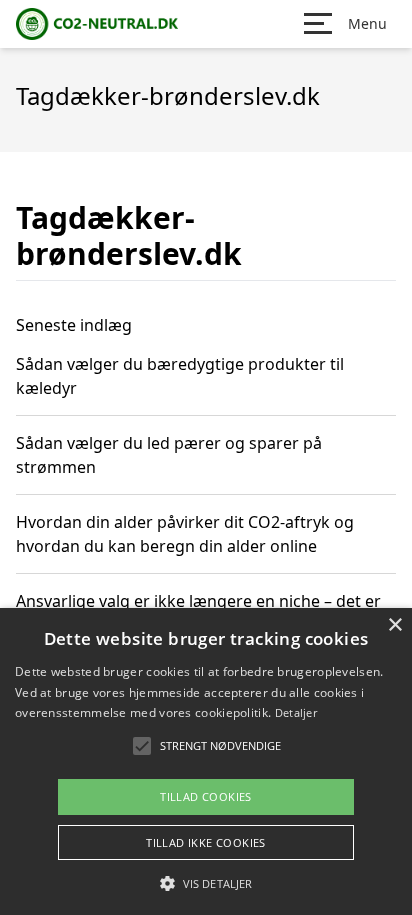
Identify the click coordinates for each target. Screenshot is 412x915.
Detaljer (296, 712)
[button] (206, 883)
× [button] (394, 625)
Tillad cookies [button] (206, 796)
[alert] (206, 761)
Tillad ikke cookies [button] (206, 842)
